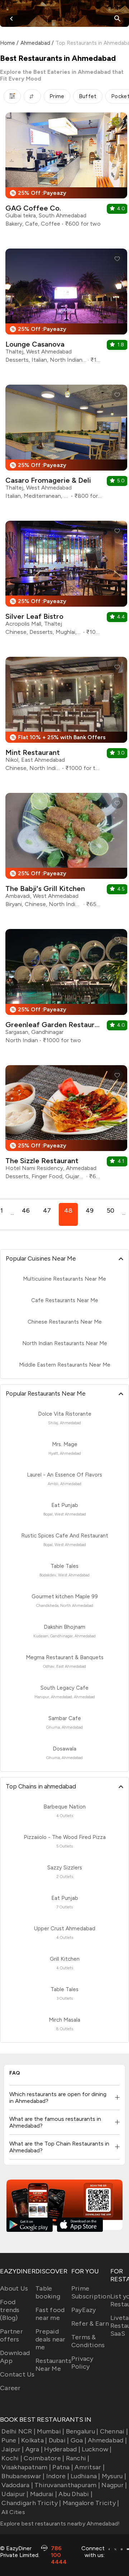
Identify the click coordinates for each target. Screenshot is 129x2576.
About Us (14, 2288)
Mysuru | (114, 2476)
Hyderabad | (62, 2449)
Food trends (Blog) (10, 2310)
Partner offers (11, 2335)
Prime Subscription (91, 2292)
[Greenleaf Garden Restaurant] (66, 989)
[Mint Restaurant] (66, 717)
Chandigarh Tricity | (31, 2503)
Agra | (34, 2449)
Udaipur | (15, 2494)
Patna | (63, 2467)
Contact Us (17, 2374)
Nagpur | (114, 2485)
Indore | (58, 2476)
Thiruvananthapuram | (67, 2485)
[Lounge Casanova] (66, 309)
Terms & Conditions (88, 2341)
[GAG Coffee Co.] (66, 172)
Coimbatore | (44, 2458)
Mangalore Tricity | (91, 2503)
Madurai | (44, 2494)
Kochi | (12, 2458)
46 (26, 1210)
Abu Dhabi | (75, 2494)
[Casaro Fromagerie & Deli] (66, 445)
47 (47, 1210)
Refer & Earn (90, 2324)
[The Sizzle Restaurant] (66, 1125)
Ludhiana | (85, 2476)
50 (111, 1210)
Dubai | (59, 2440)
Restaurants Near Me (53, 2365)
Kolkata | (34, 2440)
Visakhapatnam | (26, 2467)
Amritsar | (90, 2467)
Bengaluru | (82, 2431)
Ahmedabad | (107, 2440)
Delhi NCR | (18, 2431)
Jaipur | (13, 2449)
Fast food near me (50, 2314)
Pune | (11, 2440)
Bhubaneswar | (23, 2476)
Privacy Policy (82, 2363)
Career (10, 2388)
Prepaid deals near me (51, 2339)
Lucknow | (97, 2449)
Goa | (78, 2440)
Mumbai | (51, 2431)
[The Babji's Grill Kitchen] (66, 853)
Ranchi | (78, 2458)
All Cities (13, 2512)
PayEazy (84, 2310)
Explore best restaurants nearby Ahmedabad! (60, 2524)
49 (90, 1210)
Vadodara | (17, 2485)
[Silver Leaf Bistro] (66, 581)
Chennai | (114, 2431)
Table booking (48, 2292)
